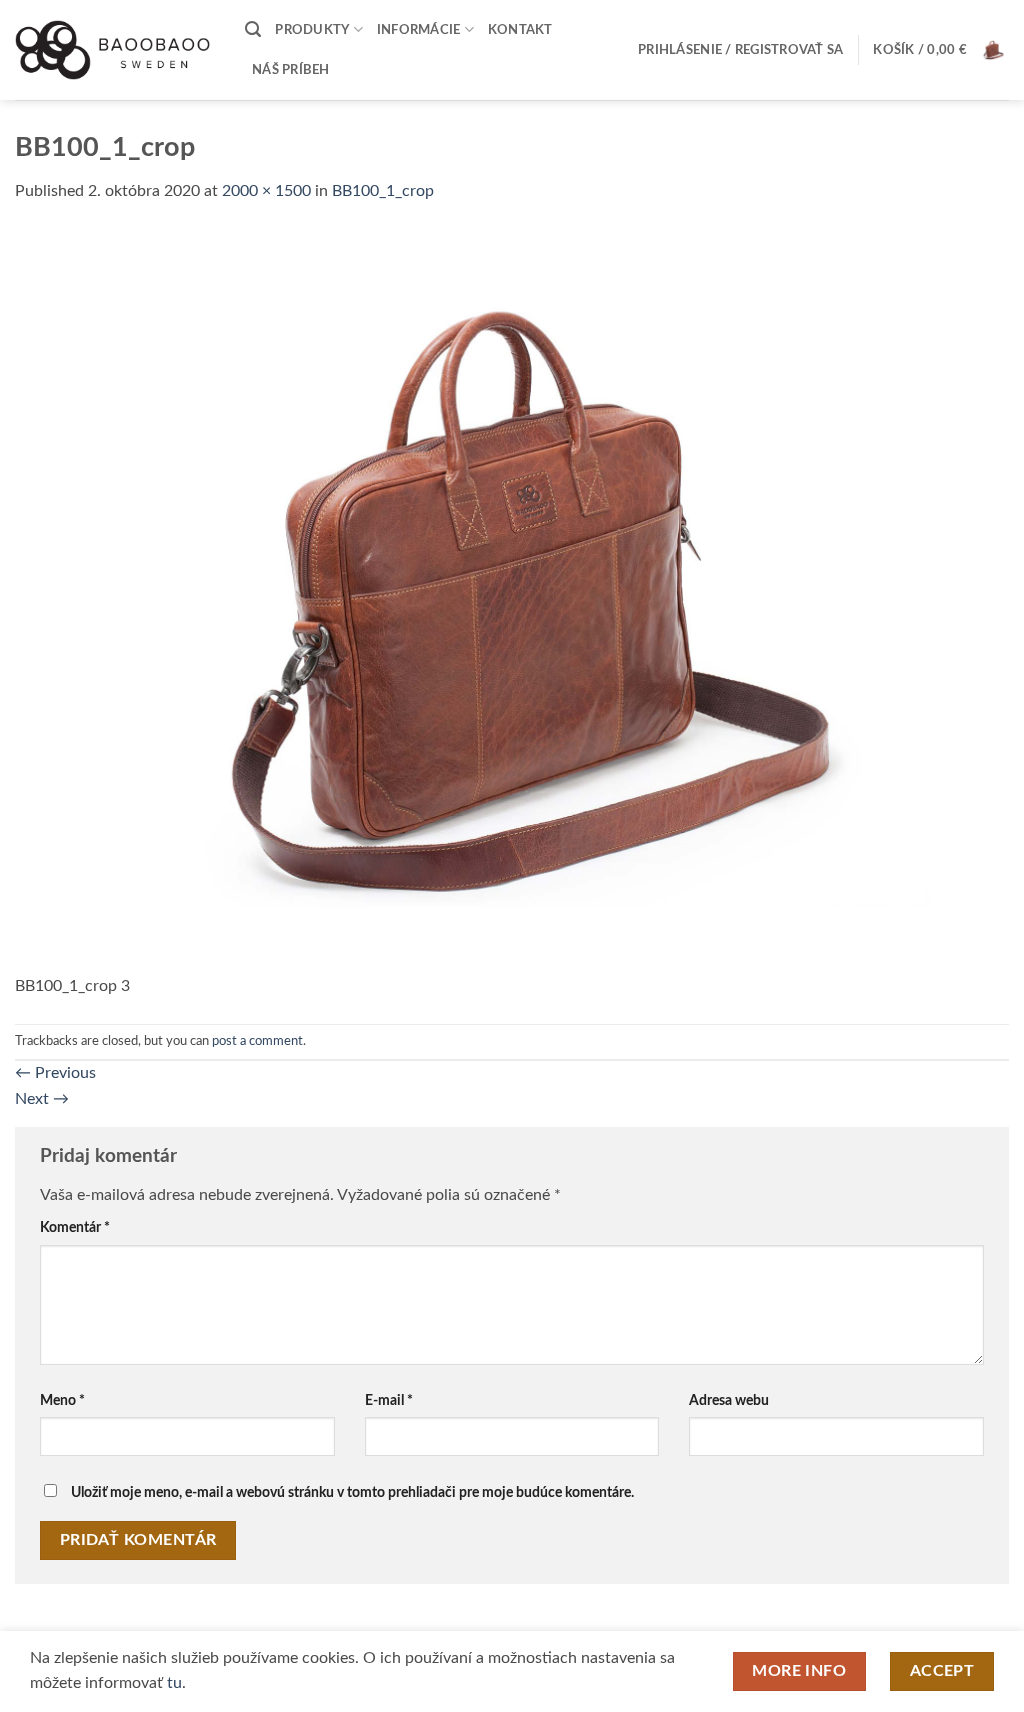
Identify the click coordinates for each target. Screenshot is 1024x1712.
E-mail (389, 1400)
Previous (55, 1073)
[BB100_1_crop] (512, 600)
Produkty (312, 30)
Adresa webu (729, 1400)
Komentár (75, 1227)
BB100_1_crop (383, 191)
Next (42, 1099)
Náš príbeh (291, 70)
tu (174, 1683)
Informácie (419, 30)
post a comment (257, 1041)
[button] (253, 29)
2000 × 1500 (266, 191)
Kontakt (520, 30)
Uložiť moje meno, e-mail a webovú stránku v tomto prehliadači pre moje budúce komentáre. (352, 1492)
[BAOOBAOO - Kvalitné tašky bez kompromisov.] (115, 49)
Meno (62, 1400)
